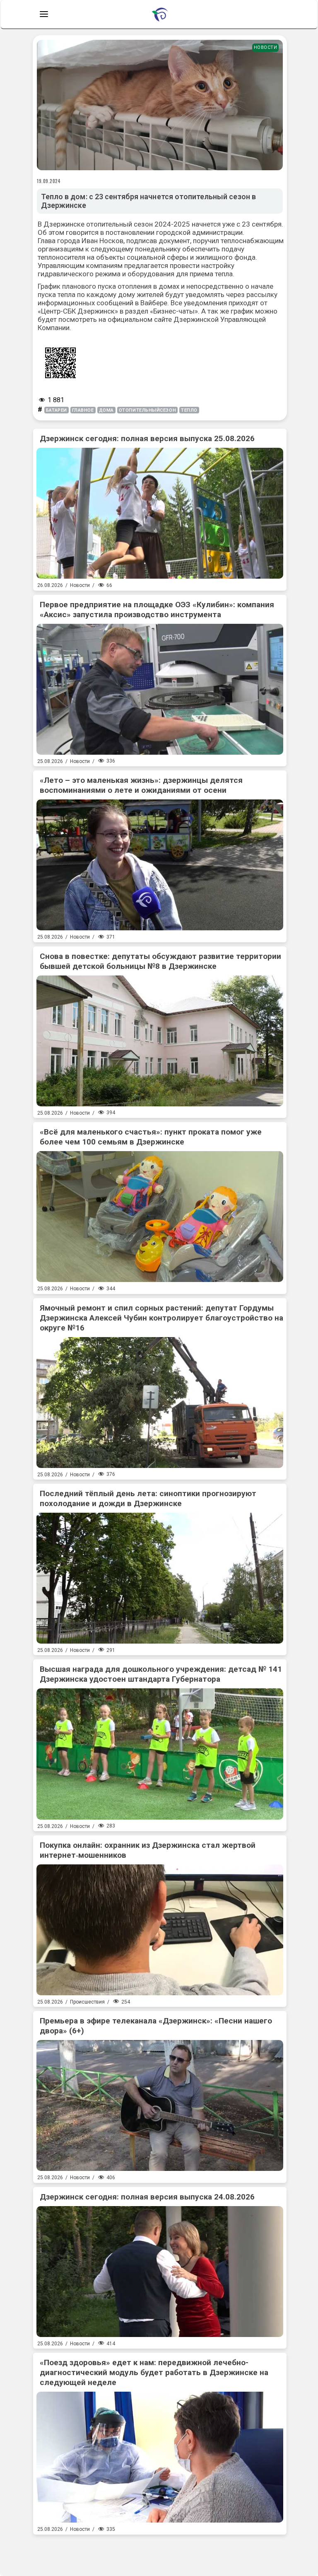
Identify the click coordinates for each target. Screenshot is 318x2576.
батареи (57, 410)
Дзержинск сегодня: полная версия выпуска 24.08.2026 (147, 2197)
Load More (160, 2552)
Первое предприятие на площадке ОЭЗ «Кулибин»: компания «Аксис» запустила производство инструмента (157, 610)
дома (106, 410)
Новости (266, 47)
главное (83, 410)
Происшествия (87, 2002)
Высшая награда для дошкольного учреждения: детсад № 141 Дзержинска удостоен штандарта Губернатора (161, 1674)
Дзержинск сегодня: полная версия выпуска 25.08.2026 (147, 438)
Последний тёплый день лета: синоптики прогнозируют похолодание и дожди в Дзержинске (148, 1498)
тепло (189, 410)
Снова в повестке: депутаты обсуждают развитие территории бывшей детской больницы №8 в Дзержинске (160, 961)
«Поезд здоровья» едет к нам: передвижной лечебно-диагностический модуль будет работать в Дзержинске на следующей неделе (154, 2372)
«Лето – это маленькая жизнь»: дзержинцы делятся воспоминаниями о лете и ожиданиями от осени (141, 785)
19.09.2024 (49, 181)
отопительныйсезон (147, 410)
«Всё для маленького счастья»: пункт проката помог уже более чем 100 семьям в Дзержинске (151, 1137)
